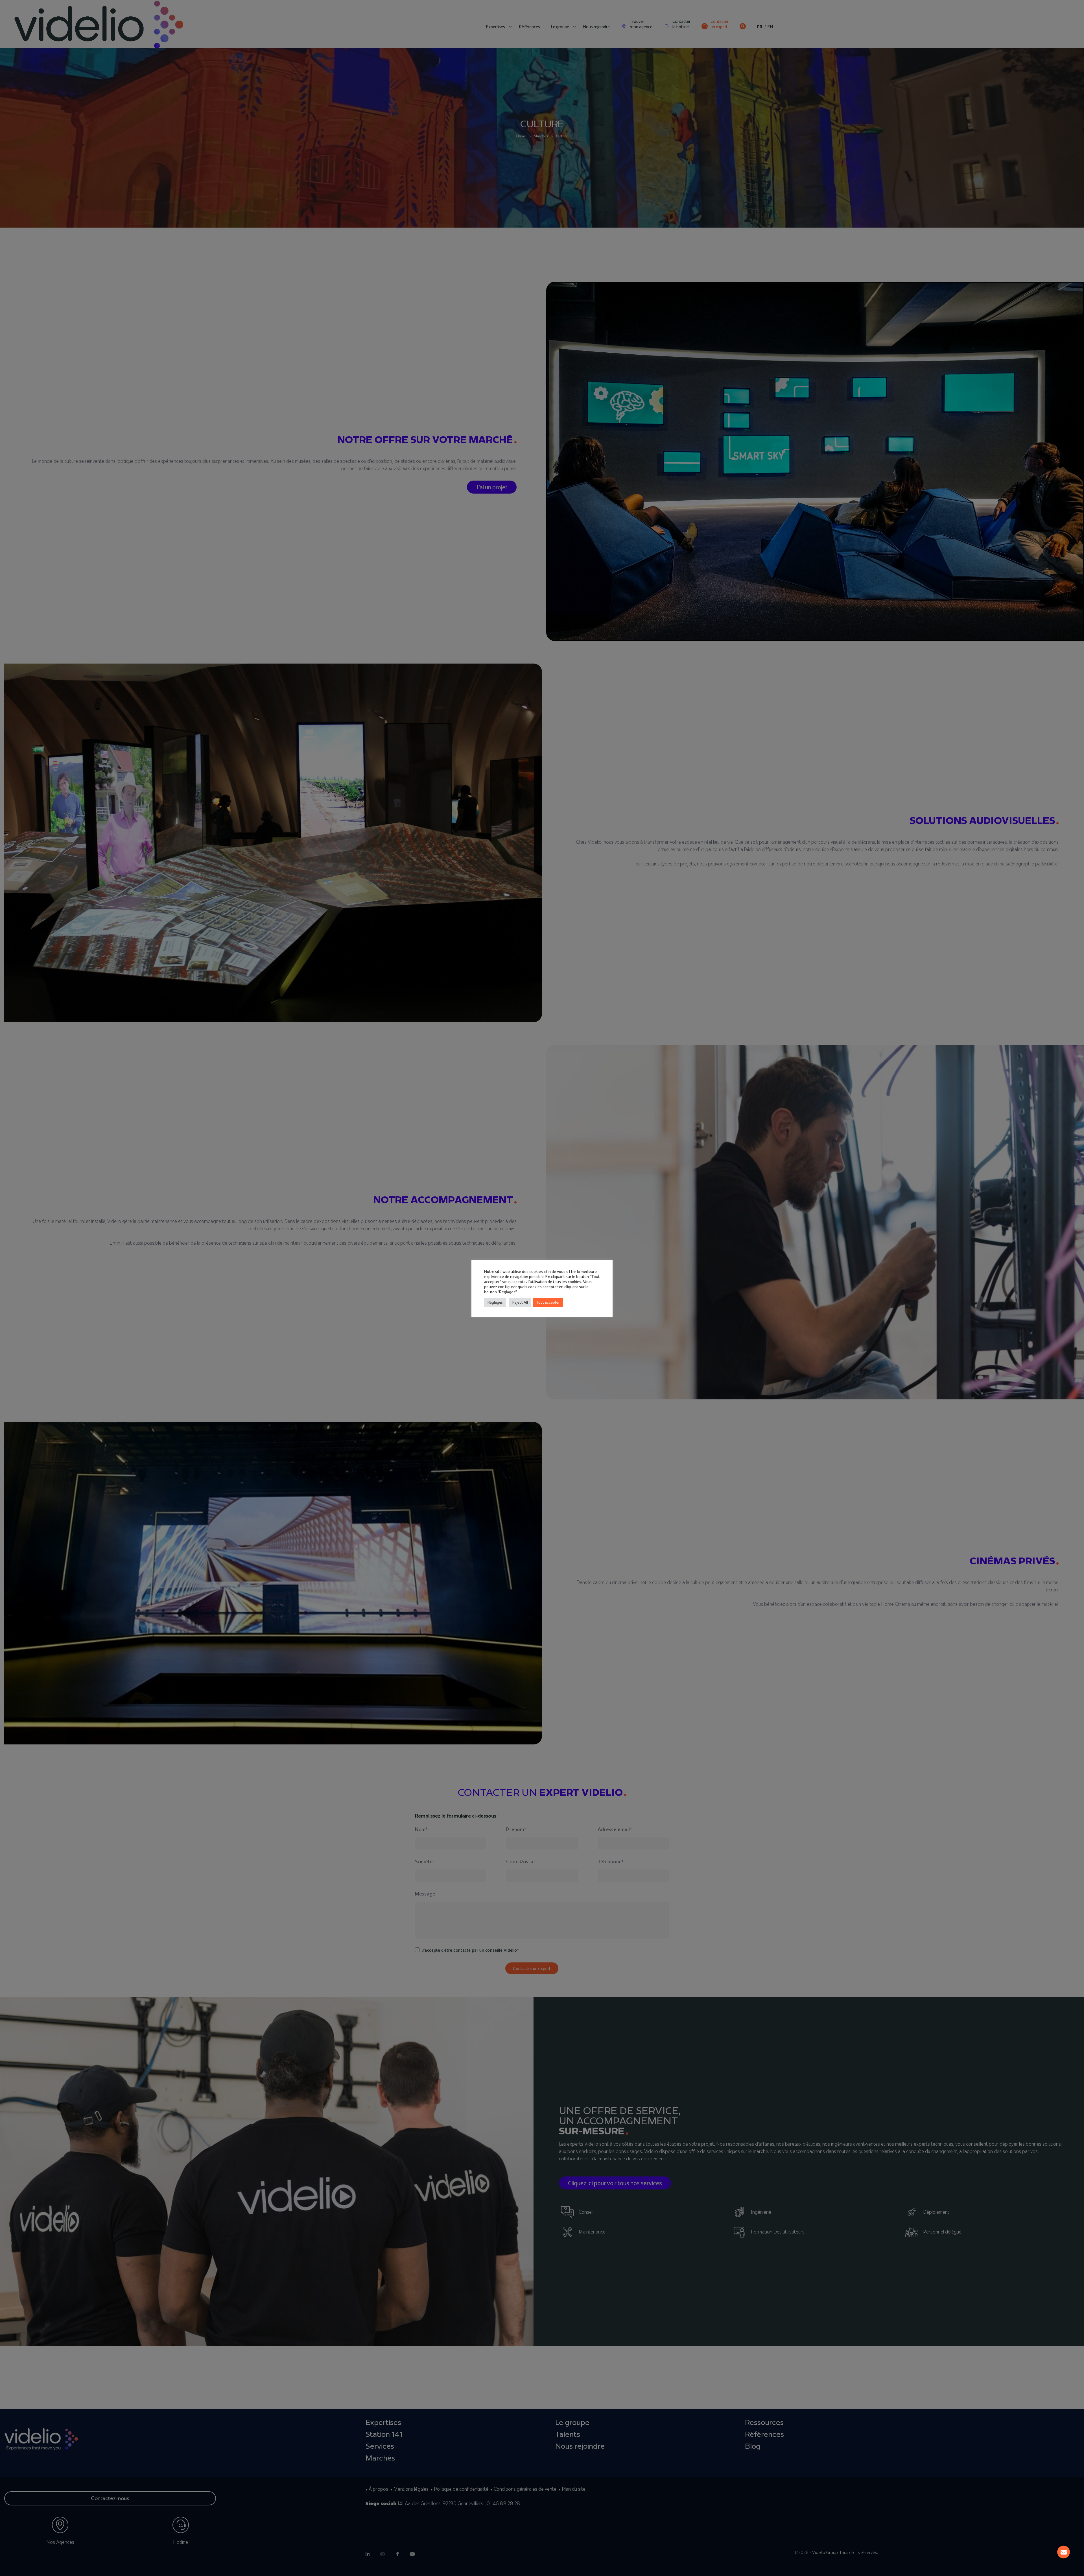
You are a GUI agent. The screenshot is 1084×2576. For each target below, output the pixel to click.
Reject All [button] (520, 1302)
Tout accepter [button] (548, 1302)
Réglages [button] (495, 1302)
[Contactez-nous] (1064, 2552)
